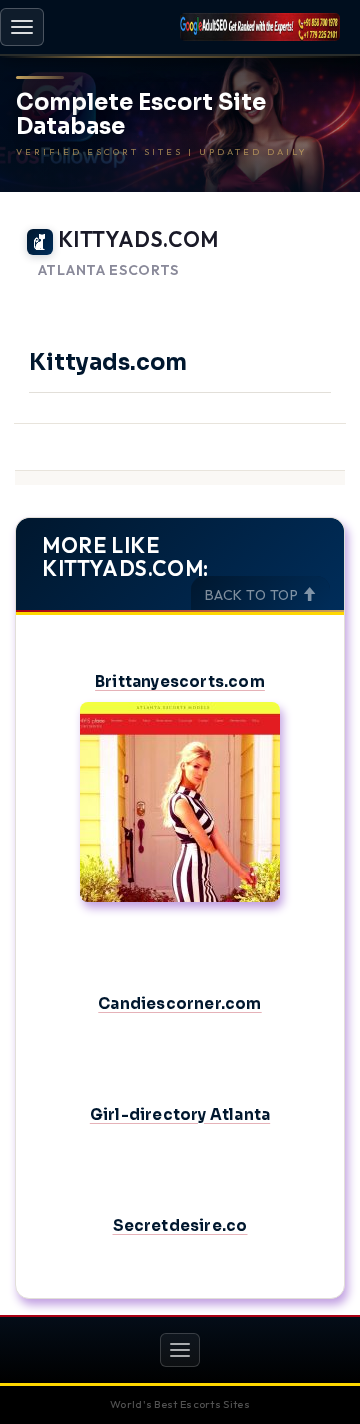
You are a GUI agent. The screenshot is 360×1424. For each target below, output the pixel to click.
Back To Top (253, 595)
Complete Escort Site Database (141, 115)
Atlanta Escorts (108, 270)
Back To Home (290, 295)
